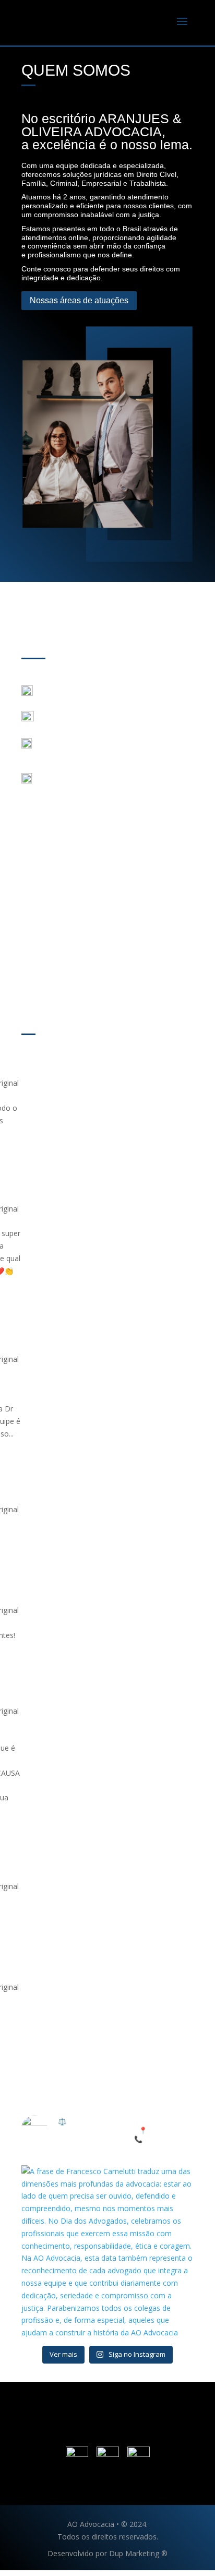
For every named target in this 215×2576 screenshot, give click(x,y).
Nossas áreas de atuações (79, 300)
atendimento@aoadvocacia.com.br (100, 719)
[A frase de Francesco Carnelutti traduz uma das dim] (107, 2251)
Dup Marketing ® (138, 2553)
